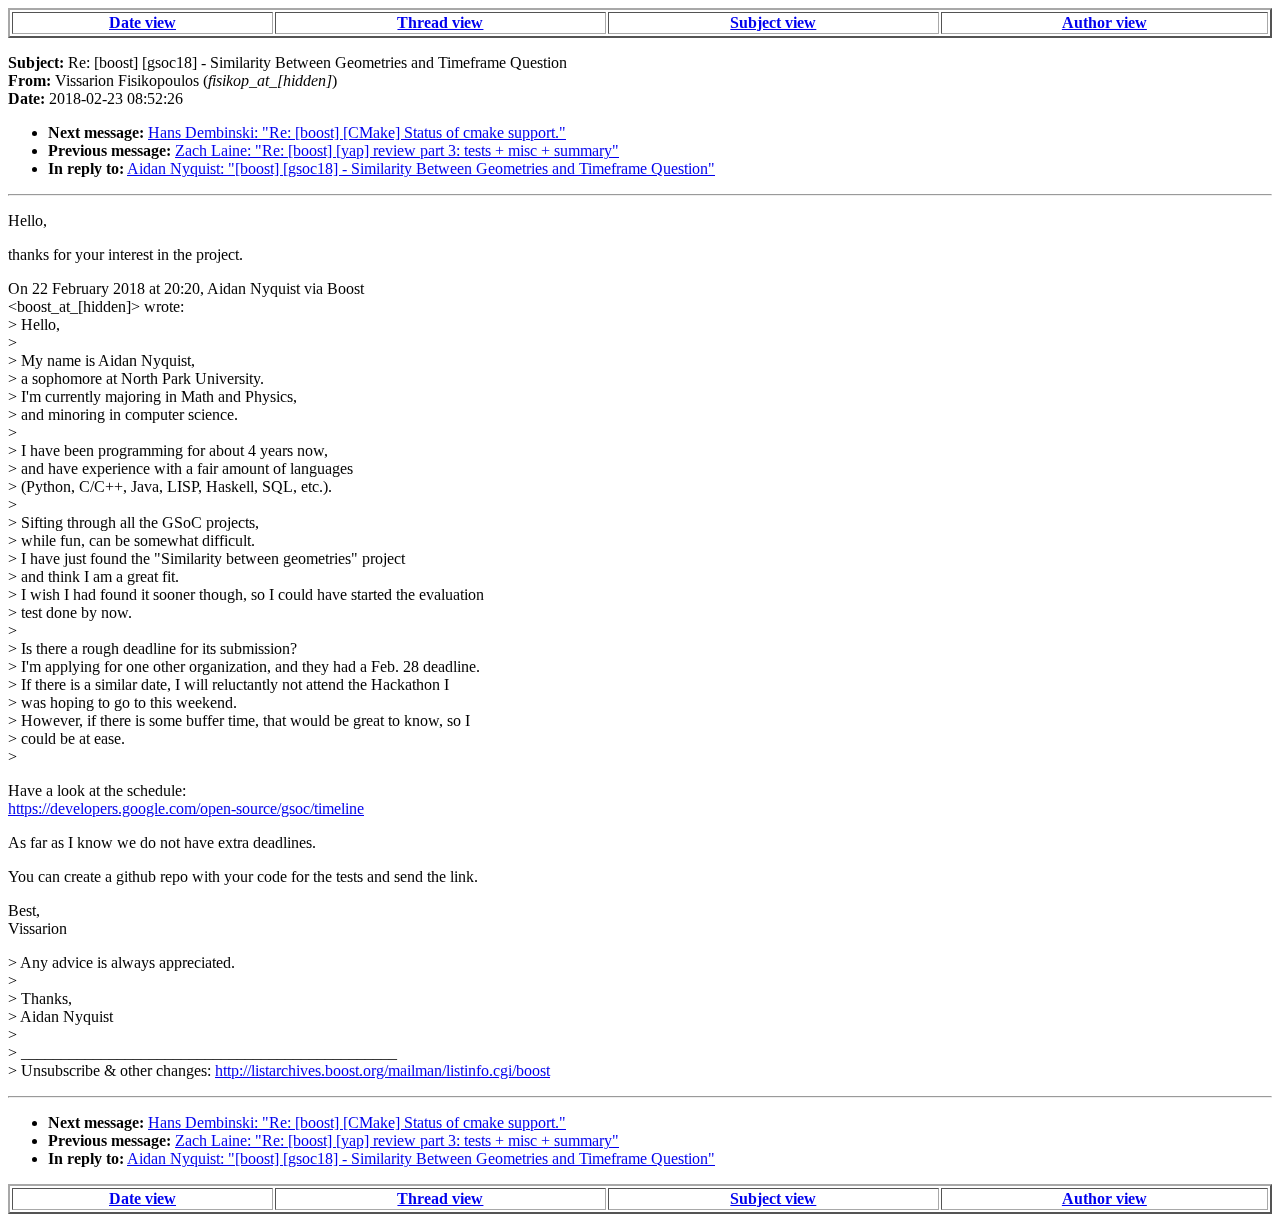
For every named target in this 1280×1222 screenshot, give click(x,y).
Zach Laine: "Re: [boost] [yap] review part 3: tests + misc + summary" (397, 150)
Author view (1104, 22)
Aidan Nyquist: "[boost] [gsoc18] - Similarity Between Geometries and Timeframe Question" (421, 168)
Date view (142, 22)
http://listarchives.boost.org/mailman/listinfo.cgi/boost (382, 1070)
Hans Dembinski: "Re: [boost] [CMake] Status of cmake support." (357, 132)
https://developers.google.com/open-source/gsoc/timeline (186, 808)
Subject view (773, 22)
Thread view (440, 22)
